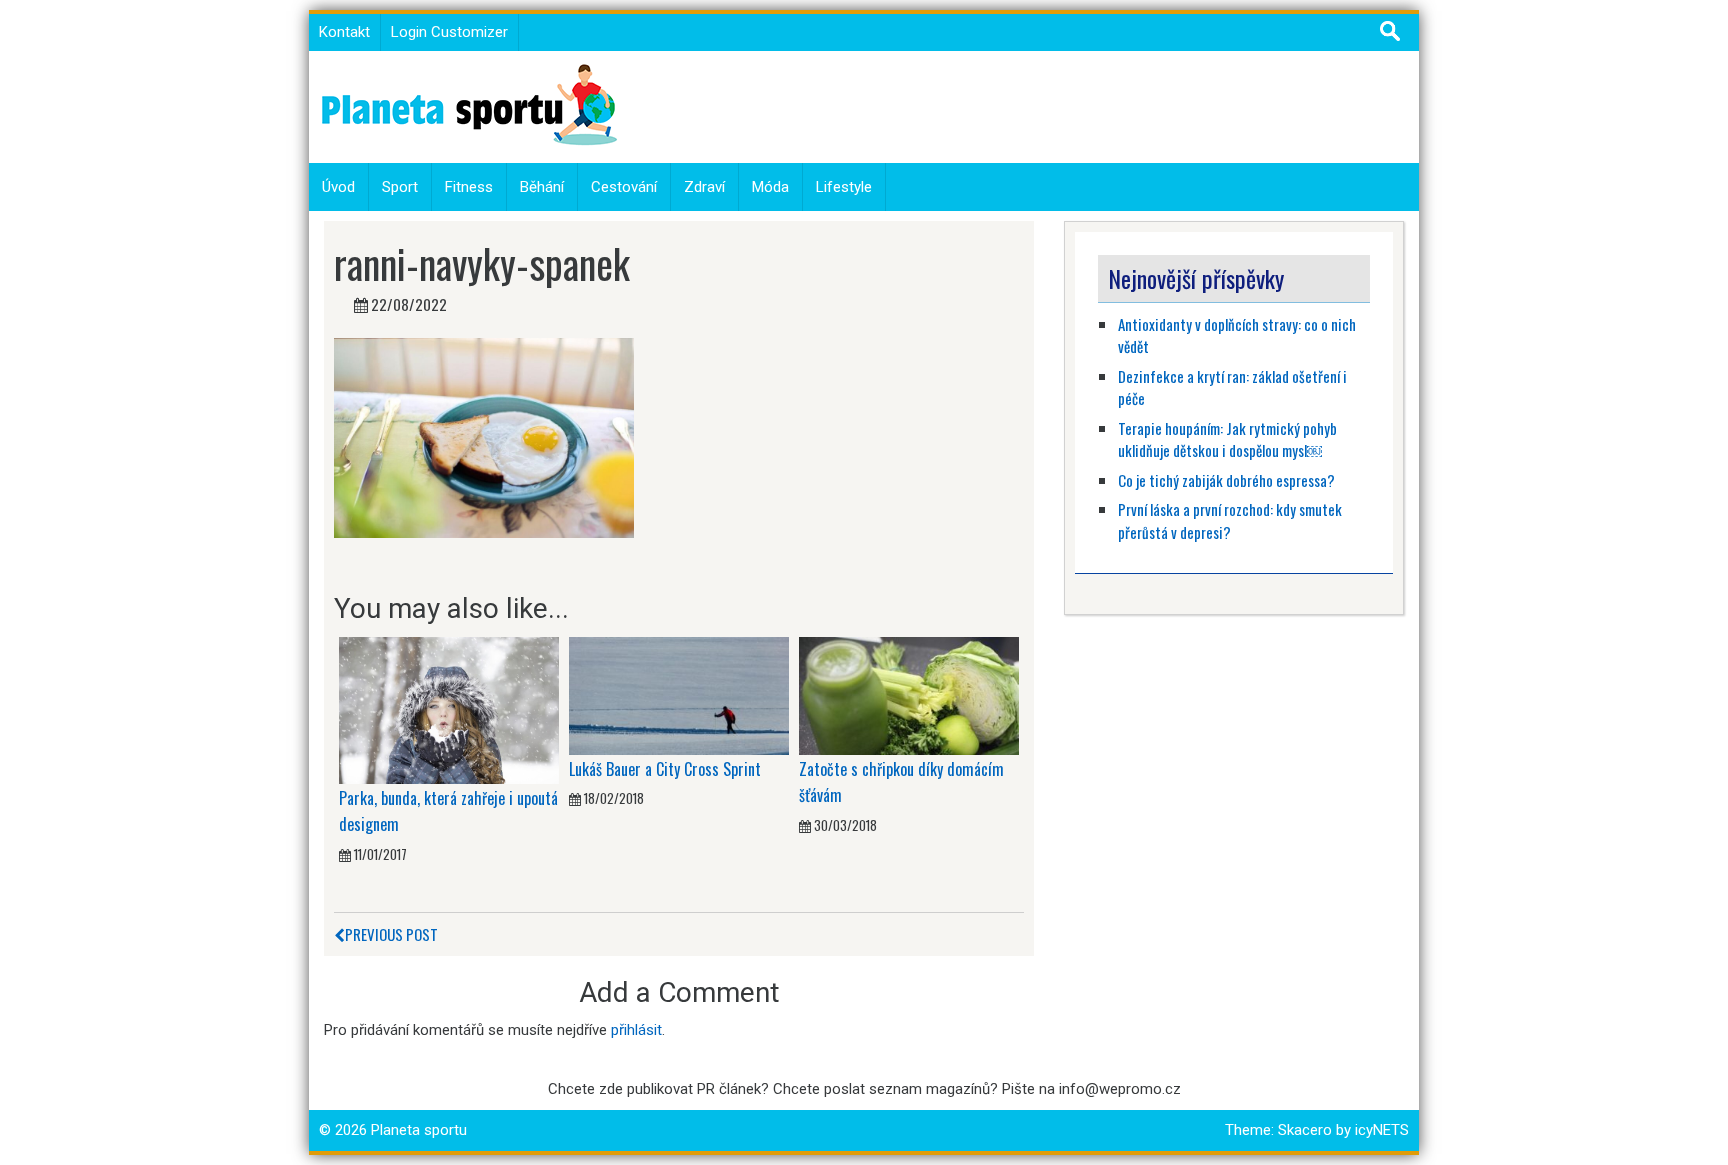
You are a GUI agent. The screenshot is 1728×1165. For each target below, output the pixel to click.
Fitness (469, 187)
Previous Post (391, 934)
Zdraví (704, 187)
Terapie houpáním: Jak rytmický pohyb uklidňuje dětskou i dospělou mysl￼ (1227, 439)
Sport (400, 187)
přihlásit (636, 1030)
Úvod (338, 187)
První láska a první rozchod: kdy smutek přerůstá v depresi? (1230, 520)
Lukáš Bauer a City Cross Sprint (665, 769)
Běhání (542, 187)
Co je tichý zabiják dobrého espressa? (1226, 480)
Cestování (624, 187)
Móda (770, 187)
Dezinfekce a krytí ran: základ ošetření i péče (1232, 387)
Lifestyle (844, 187)
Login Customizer (449, 32)
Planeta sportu (419, 1130)
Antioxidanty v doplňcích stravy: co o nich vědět (1237, 335)
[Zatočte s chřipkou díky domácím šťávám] (909, 695)
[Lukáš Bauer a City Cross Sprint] (679, 695)
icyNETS (1382, 1130)
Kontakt (344, 32)
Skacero (1305, 1130)
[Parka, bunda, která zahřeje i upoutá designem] (449, 710)
